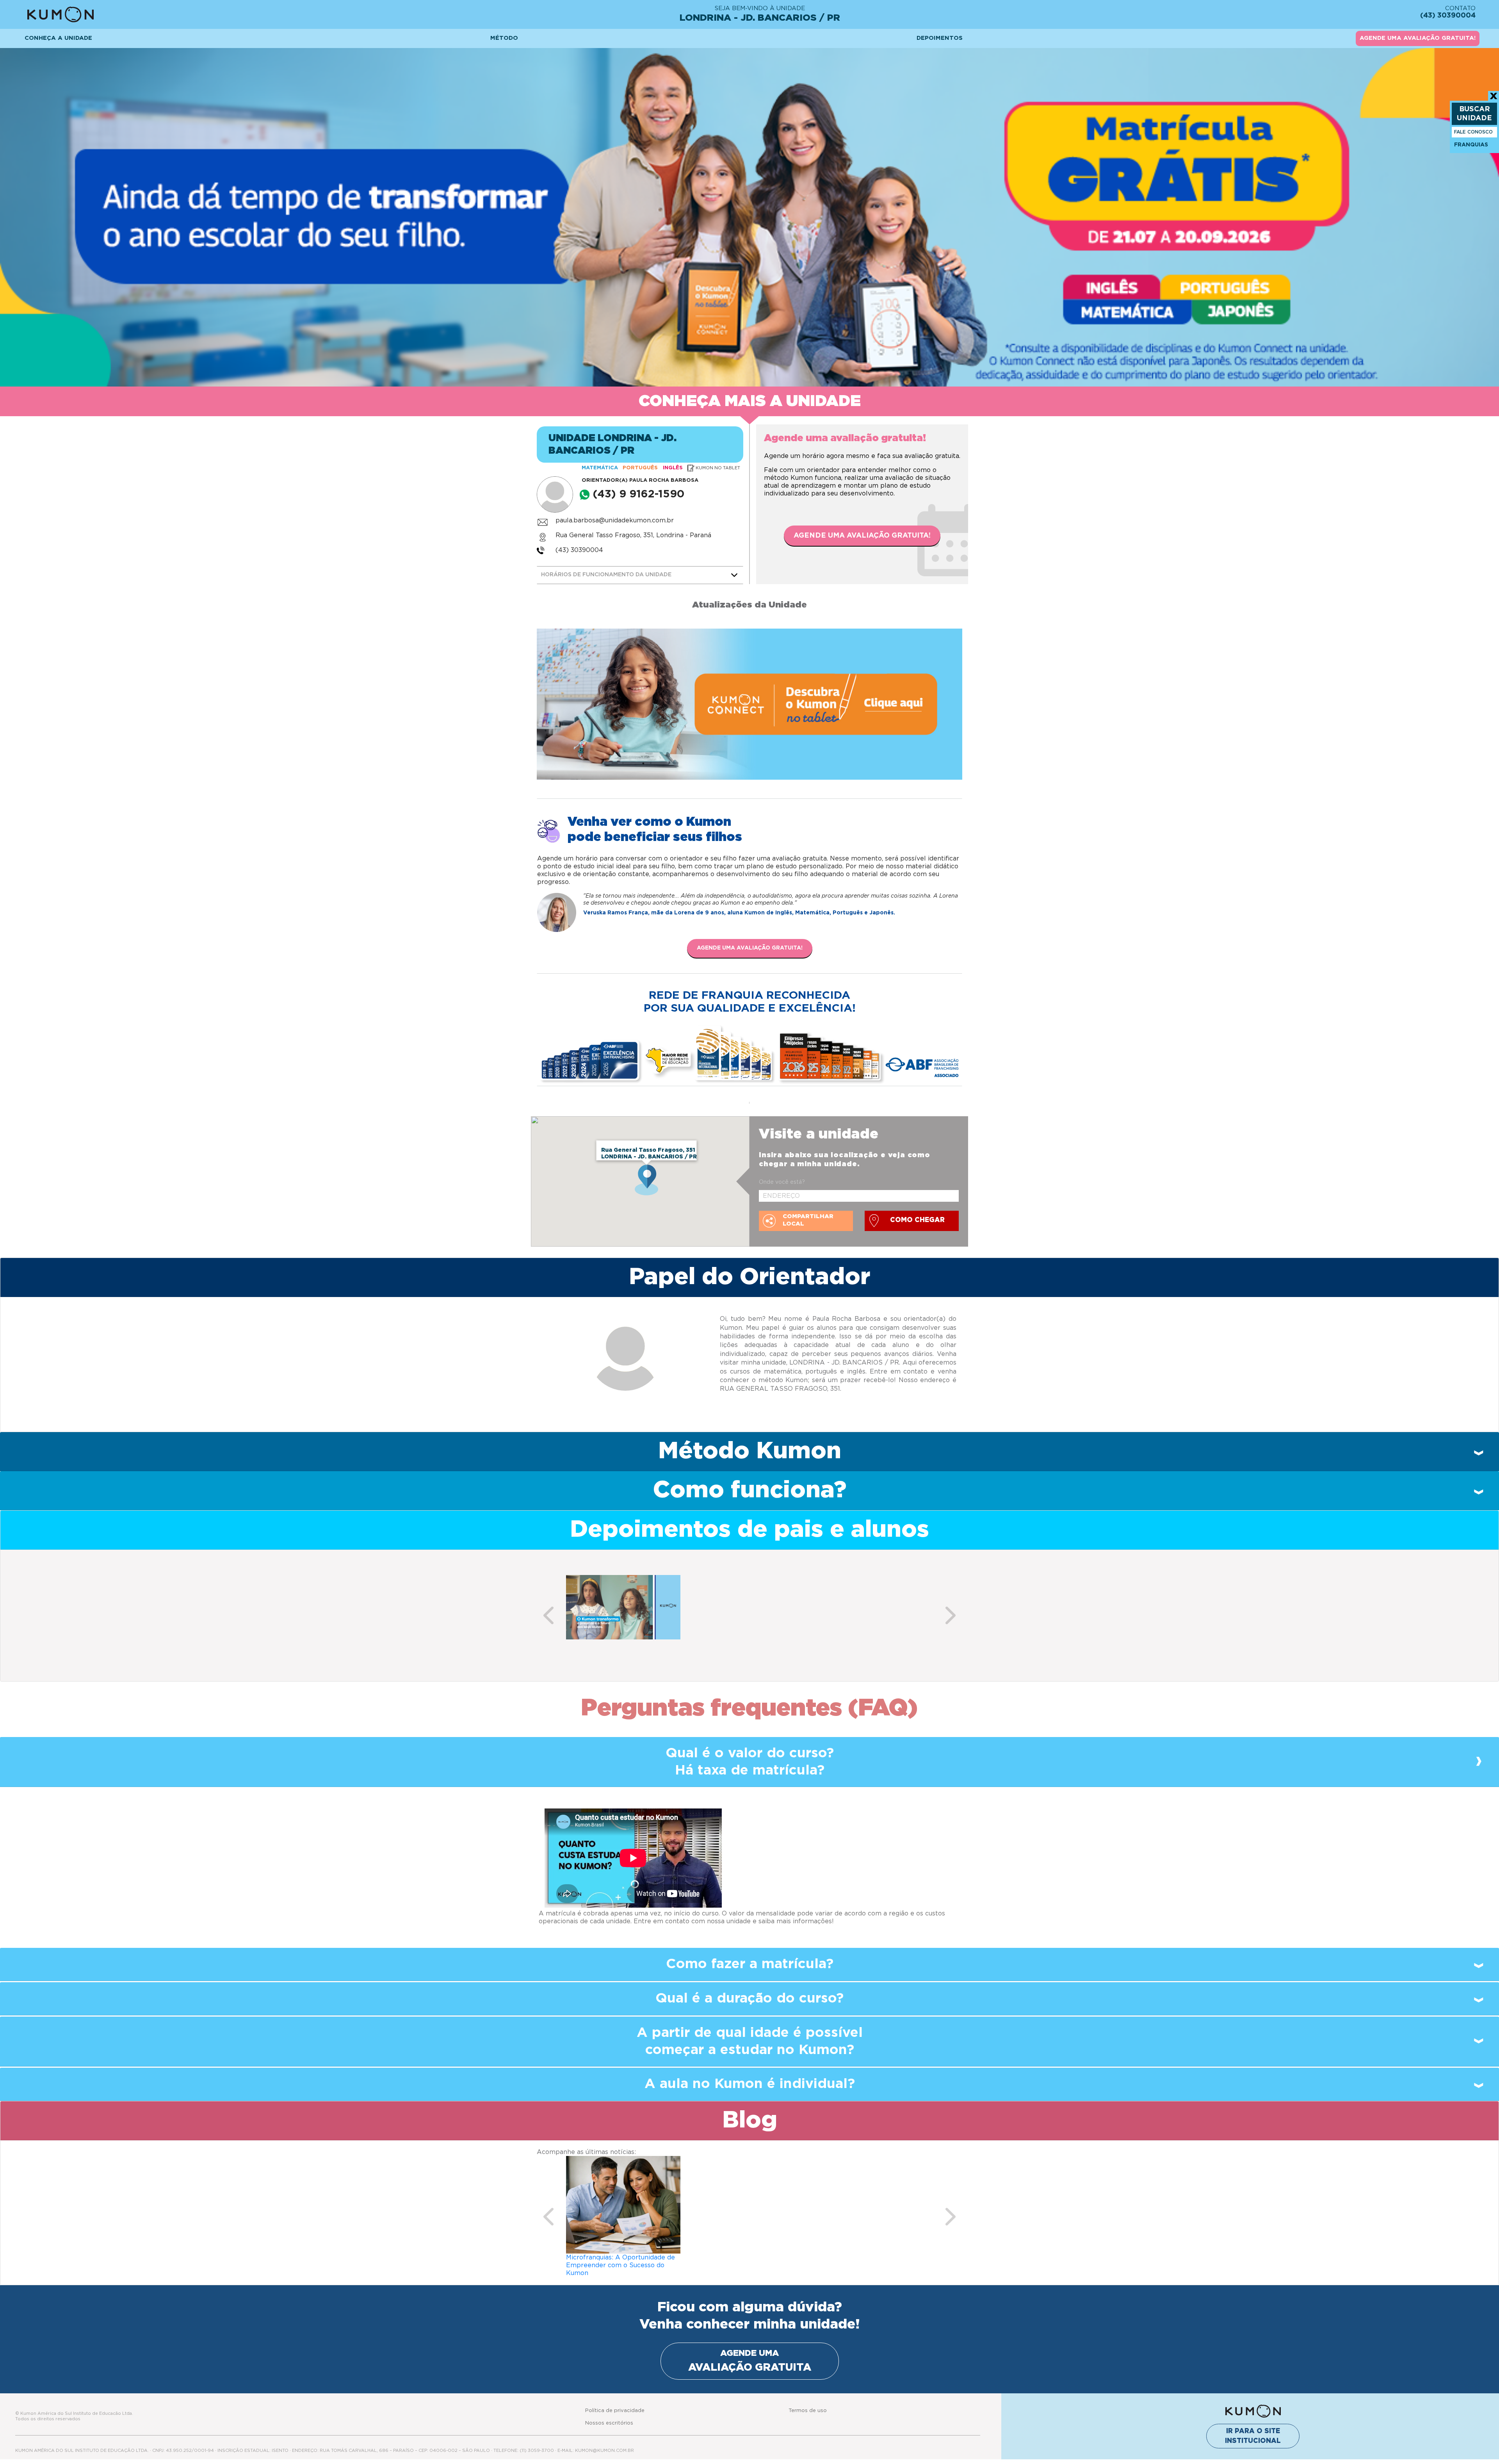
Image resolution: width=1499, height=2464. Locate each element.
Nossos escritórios (609, 2415)
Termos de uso (808, 2403)
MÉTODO (504, 38)
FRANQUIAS (1471, 145)
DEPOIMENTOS (940, 38)
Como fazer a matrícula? (750, 1964)
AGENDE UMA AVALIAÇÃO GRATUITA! (1418, 38)
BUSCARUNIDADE (1474, 114)
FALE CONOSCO (1473, 132)
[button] (548, 1615)
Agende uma (750, 2353)
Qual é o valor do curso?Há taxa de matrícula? (750, 1762)
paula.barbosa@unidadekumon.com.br (615, 520)
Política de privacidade (615, 2403)
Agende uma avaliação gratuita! (862, 536)
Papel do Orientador (749, 1277)
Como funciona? (750, 1490)
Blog (750, 2120)
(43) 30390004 (579, 550)
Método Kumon (750, 1451)
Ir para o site (1253, 2428)
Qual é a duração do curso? (749, 1998)
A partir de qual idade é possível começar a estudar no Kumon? (750, 2041)
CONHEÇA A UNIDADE (58, 38)
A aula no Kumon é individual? (750, 2084)
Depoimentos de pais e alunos (749, 1530)
